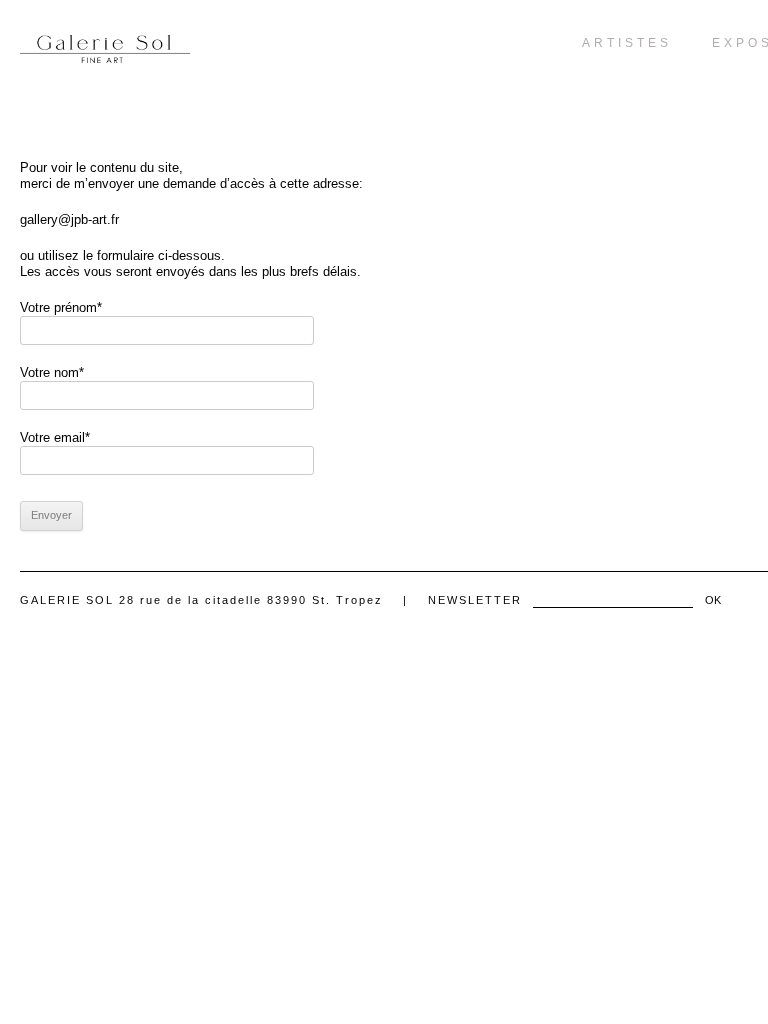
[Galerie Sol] (105, 49)
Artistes (627, 43)
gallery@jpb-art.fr (69, 219)
